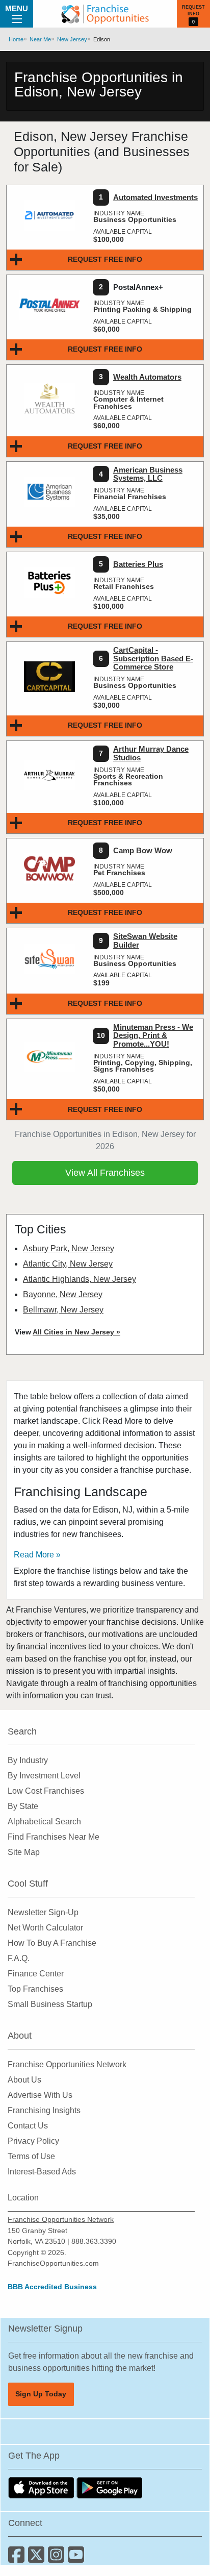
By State (23, 1806)
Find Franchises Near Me (54, 1837)
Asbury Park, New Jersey (69, 1248)
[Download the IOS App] (42, 2487)
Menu (17, 8)
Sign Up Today (41, 2394)
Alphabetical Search (44, 1822)
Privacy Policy (33, 2141)
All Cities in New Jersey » (76, 1332)
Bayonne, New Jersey (63, 1294)
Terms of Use (31, 2156)
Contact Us (28, 2126)
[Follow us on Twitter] (38, 2558)
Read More (34, 1555)
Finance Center (36, 1974)
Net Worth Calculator (45, 1928)
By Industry (28, 1760)
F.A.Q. (19, 1958)
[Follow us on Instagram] (58, 2558)
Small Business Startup (50, 2004)
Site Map (24, 1852)
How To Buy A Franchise (52, 1943)
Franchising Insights (44, 2110)
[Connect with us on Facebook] (18, 2558)
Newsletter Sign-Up (43, 1912)
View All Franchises (105, 1173)
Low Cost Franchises (46, 1791)
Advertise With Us (40, 2095)
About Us (24, 2080)
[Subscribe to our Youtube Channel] (77, 2558)
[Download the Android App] (110, 2487)
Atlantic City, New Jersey (68, 1264)
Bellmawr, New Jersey (63, 1310)
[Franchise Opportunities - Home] (105, 14)
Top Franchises (35, 1989)
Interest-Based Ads (42, 2172)
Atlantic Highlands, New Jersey (80, 1279)
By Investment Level (44, 1776)
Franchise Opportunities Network (67, 2064)
